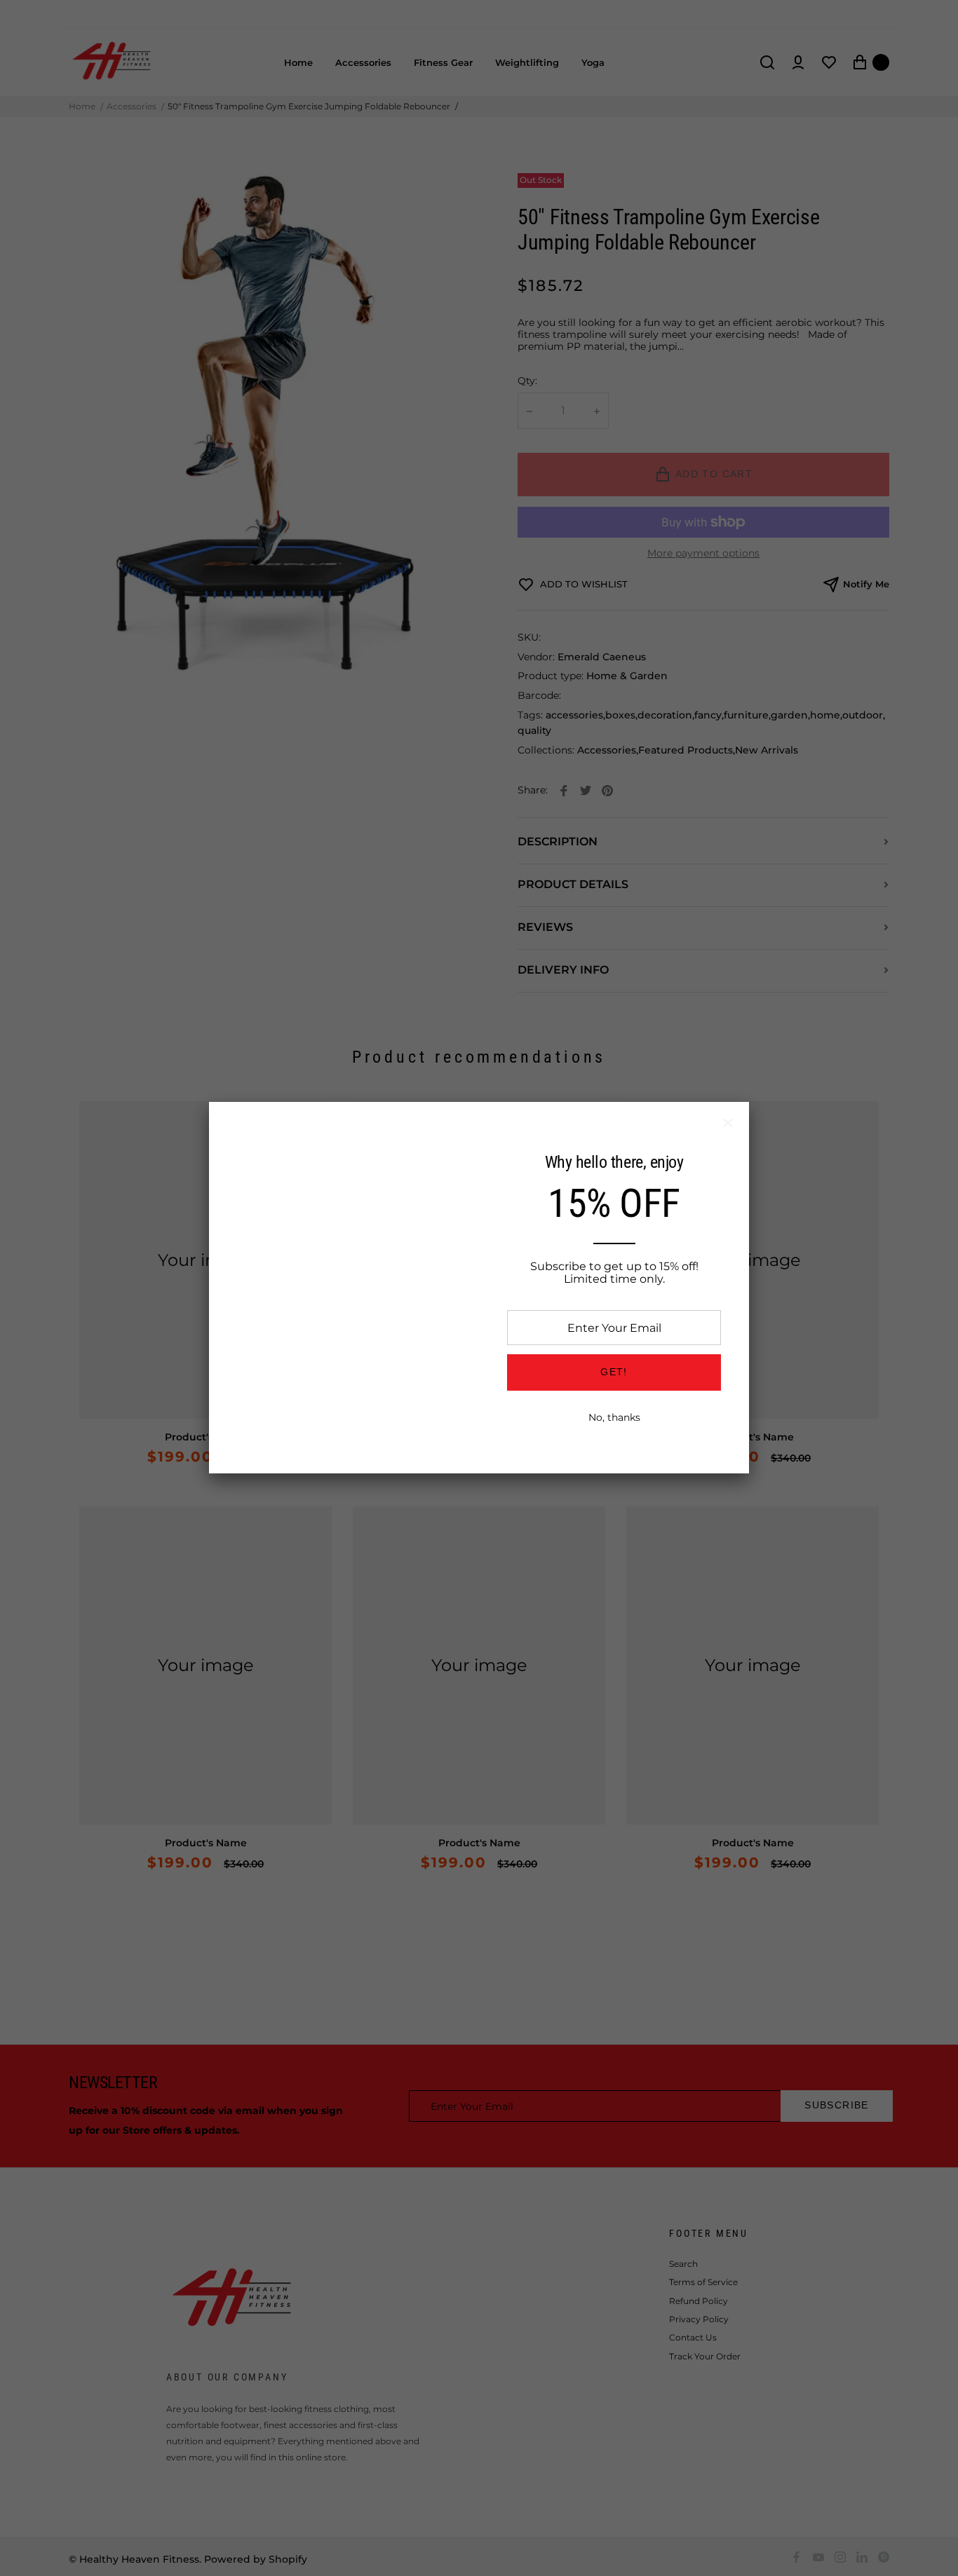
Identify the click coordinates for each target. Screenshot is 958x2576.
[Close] (728, 1123)
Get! (614, 1372)
